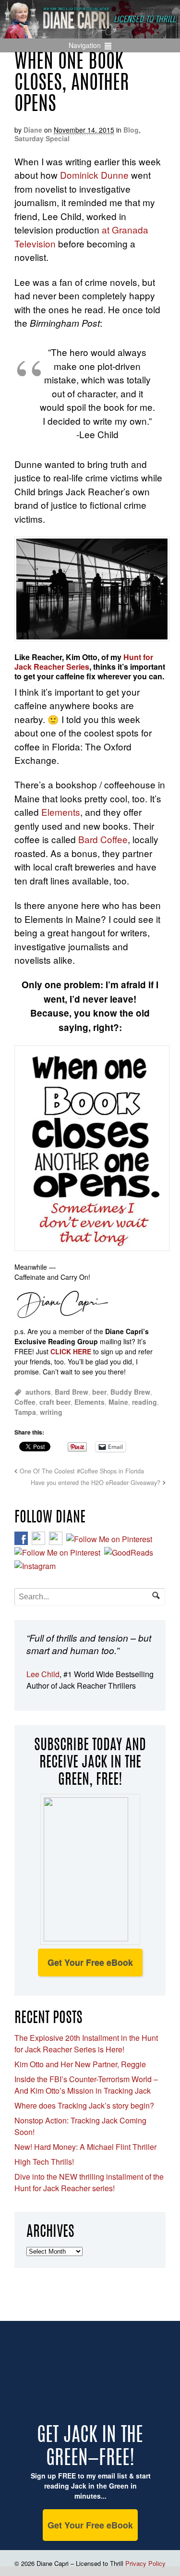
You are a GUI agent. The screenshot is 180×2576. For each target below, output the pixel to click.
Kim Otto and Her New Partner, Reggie (80, 2064)
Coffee (25, 1402)
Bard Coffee (103, 839)
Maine (118, 1402)
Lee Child (43, 1674)
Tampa (25, 1412)
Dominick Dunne (94, 175)
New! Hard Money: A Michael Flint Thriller (85, 2147)
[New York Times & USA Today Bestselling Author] (90, 33)
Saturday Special (42, 138)
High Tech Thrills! (44, 2162)
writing (51, 1412)
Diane (33, 130)
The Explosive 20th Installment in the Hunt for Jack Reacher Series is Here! (86, 2043)
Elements (61, 812)
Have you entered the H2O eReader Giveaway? (96, 1483)
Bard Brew (72, 1392)
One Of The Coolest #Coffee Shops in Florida (82, 1471)
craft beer (55, 1402)
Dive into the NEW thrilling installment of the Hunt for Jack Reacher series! (89, 2182)
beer (99, 1392)
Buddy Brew (130, 1392)
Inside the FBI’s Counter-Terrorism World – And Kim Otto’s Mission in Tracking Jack (86, 2085)
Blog (131, 130)
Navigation (85, 45)
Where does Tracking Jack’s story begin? (84, 2105)
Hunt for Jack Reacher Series (84, 662)
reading (144, 1402)
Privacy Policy (145, 2563)
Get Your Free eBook (90, 1963)
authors (38, 1392)
